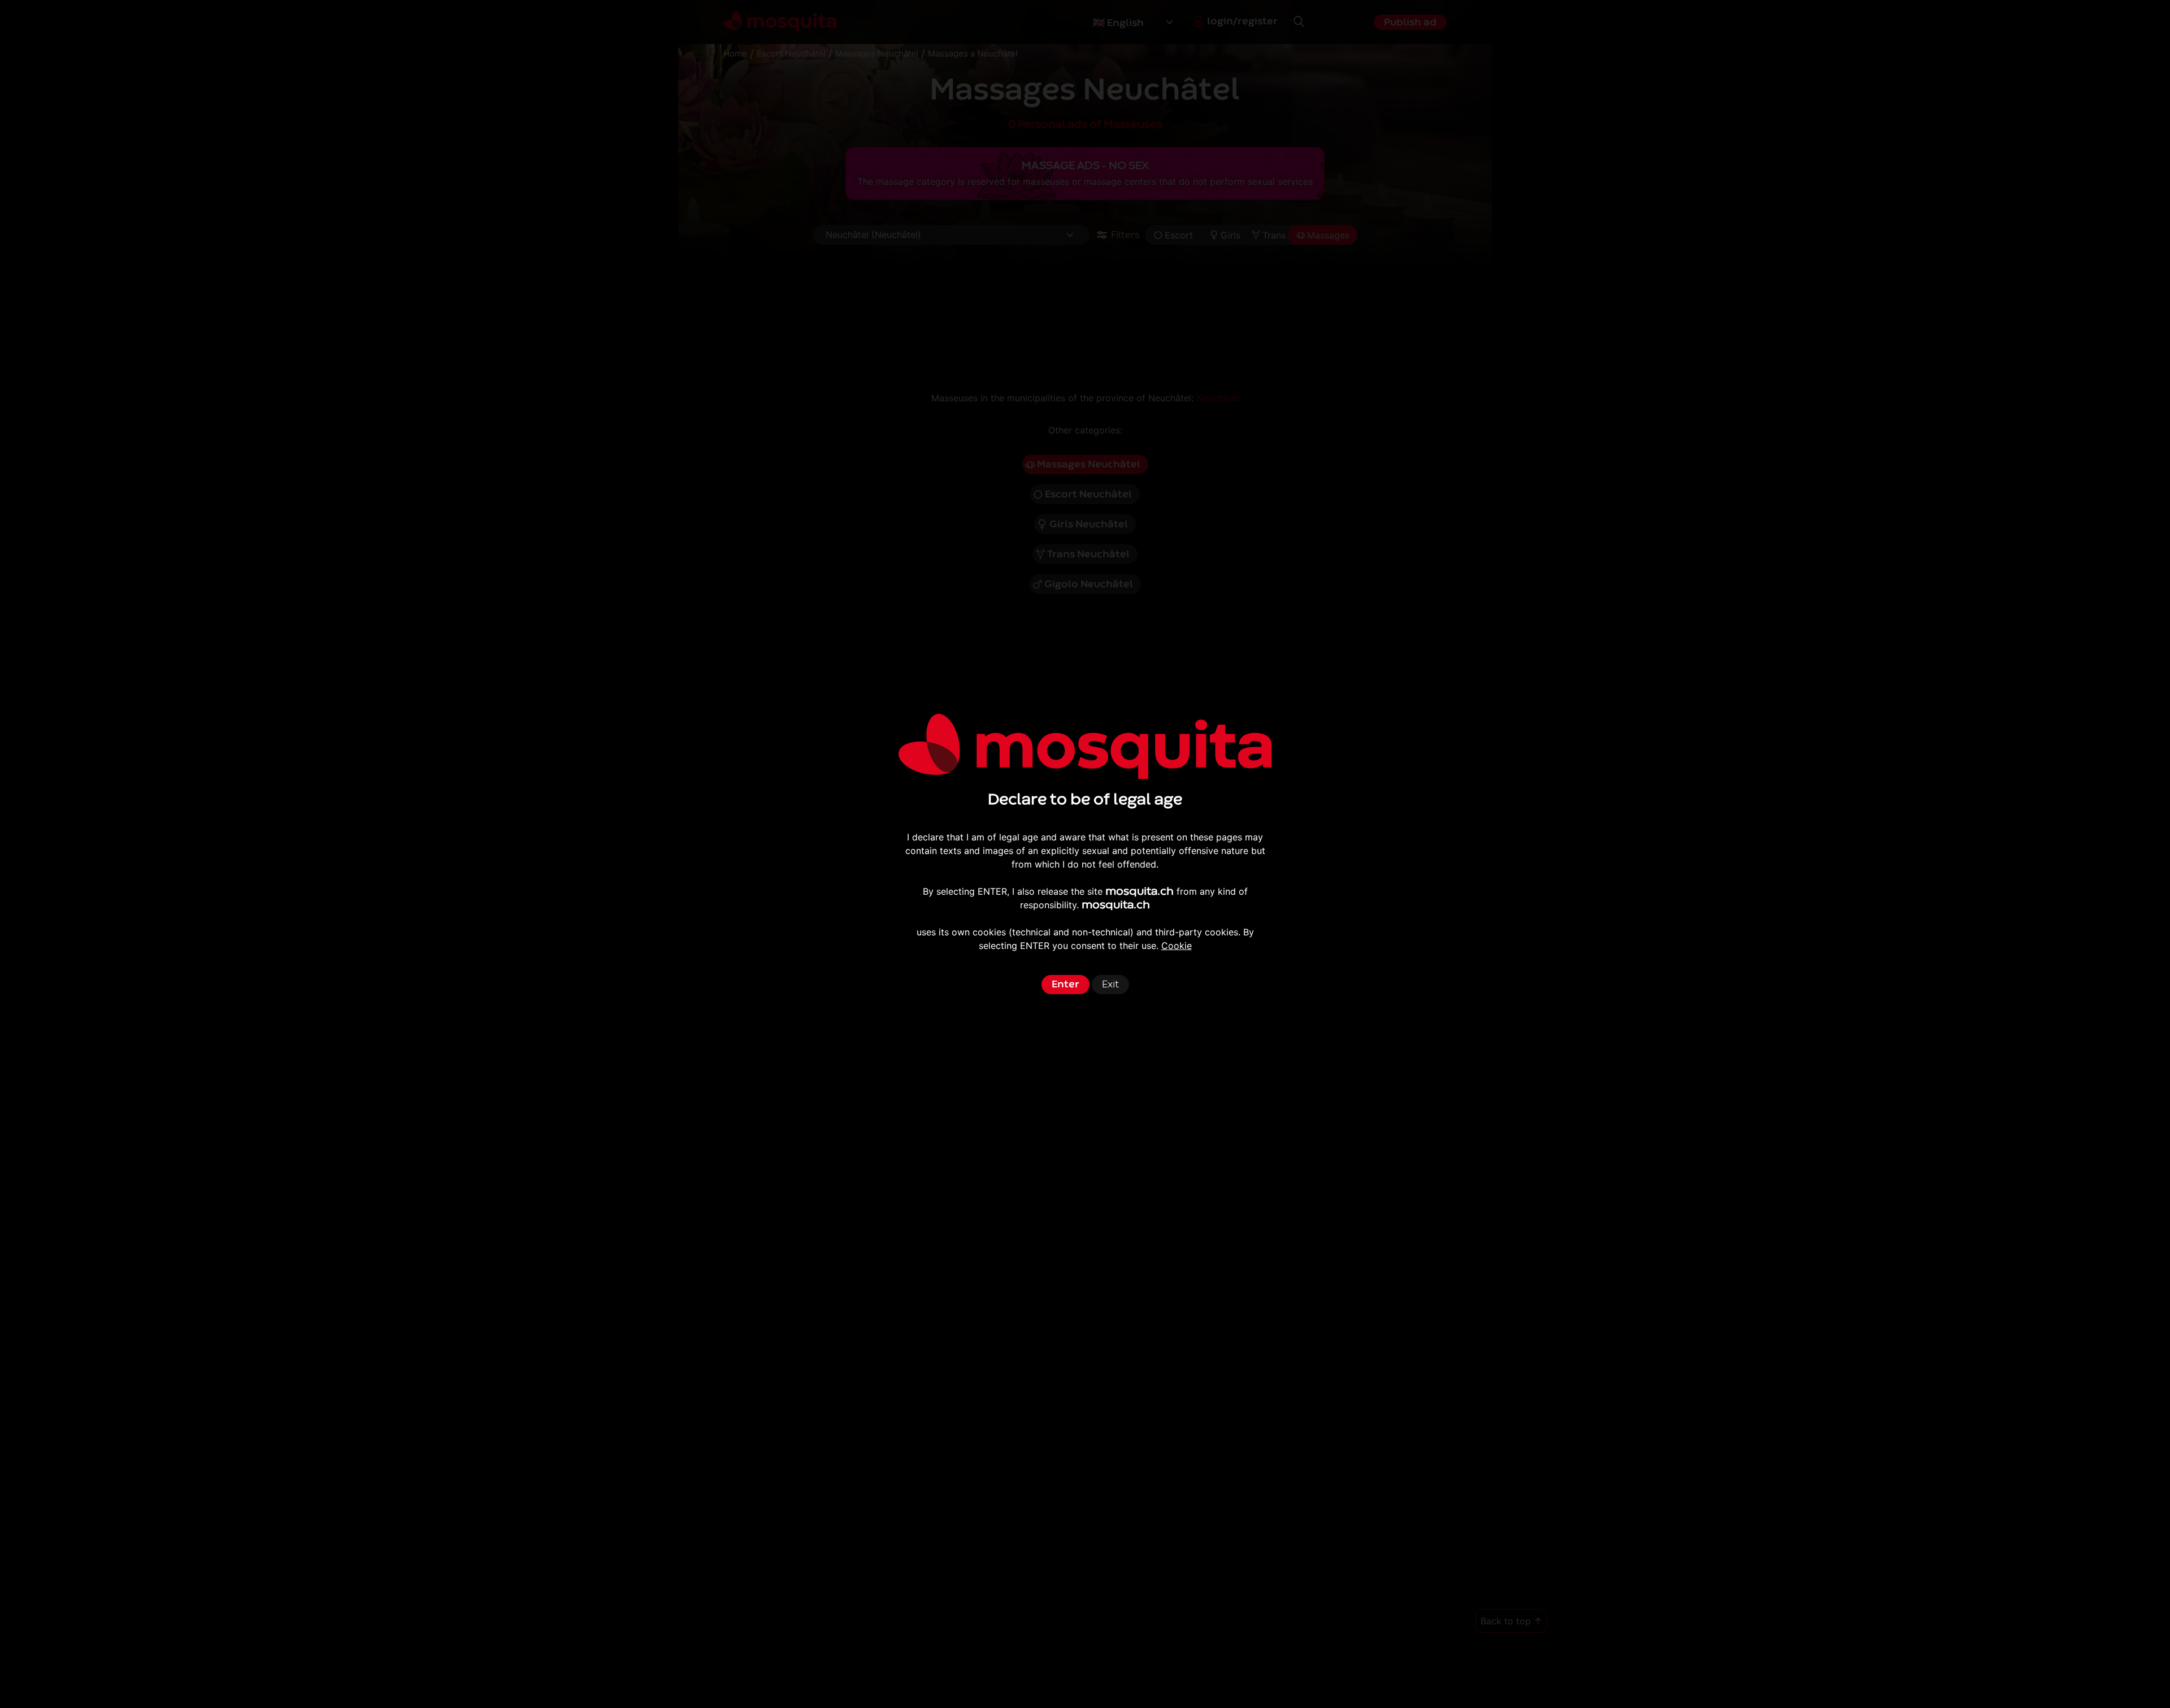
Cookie (1177, 946)
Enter (1066, 984)
